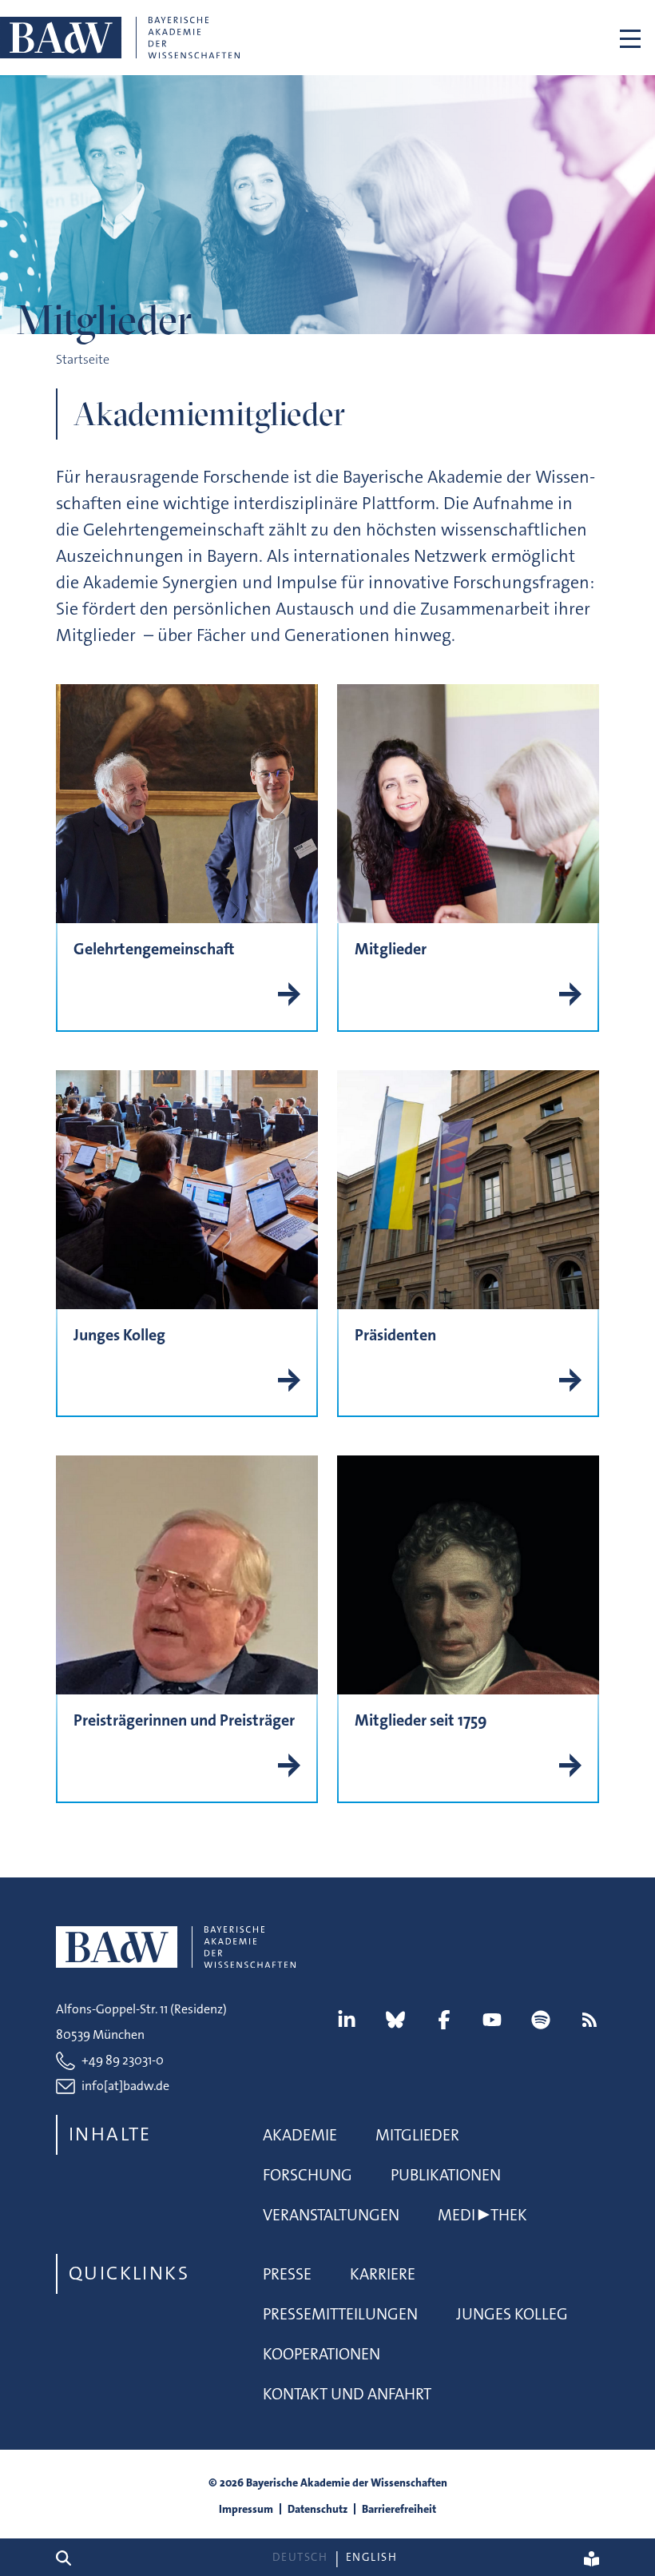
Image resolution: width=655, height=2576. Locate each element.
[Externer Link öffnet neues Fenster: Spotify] (541, 2020)
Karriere (383, 2274)
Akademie (300, 2135)
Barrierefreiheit (399, 2509)
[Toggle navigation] (630, 38)
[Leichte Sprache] (591, 2558)
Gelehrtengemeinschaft (154, 949)
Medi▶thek (482, 2215)
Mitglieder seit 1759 (421, 1720)
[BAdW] (120, 38)
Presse (287, 2274)
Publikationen (446, 2175)
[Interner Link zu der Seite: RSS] (589, 2020)
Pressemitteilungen (340, 2314)
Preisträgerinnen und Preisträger (184, 1720)
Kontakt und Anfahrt (347, 2394)
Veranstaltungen (331, 2215)
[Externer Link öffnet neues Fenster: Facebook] (444, 2020)
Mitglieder (391, 949)
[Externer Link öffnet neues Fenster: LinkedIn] (347, 2020)
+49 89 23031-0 (123, 2060)
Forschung (308, 2175)
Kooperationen (322, 2354)
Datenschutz (318, 2509)
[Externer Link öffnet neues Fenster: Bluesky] (395, 2020)
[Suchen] (70, 2557)
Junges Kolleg (119, 1335)
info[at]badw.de (125, 2086)
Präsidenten (395, 1335)
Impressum (246, 2509)
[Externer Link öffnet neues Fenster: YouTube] (492, 2020)
